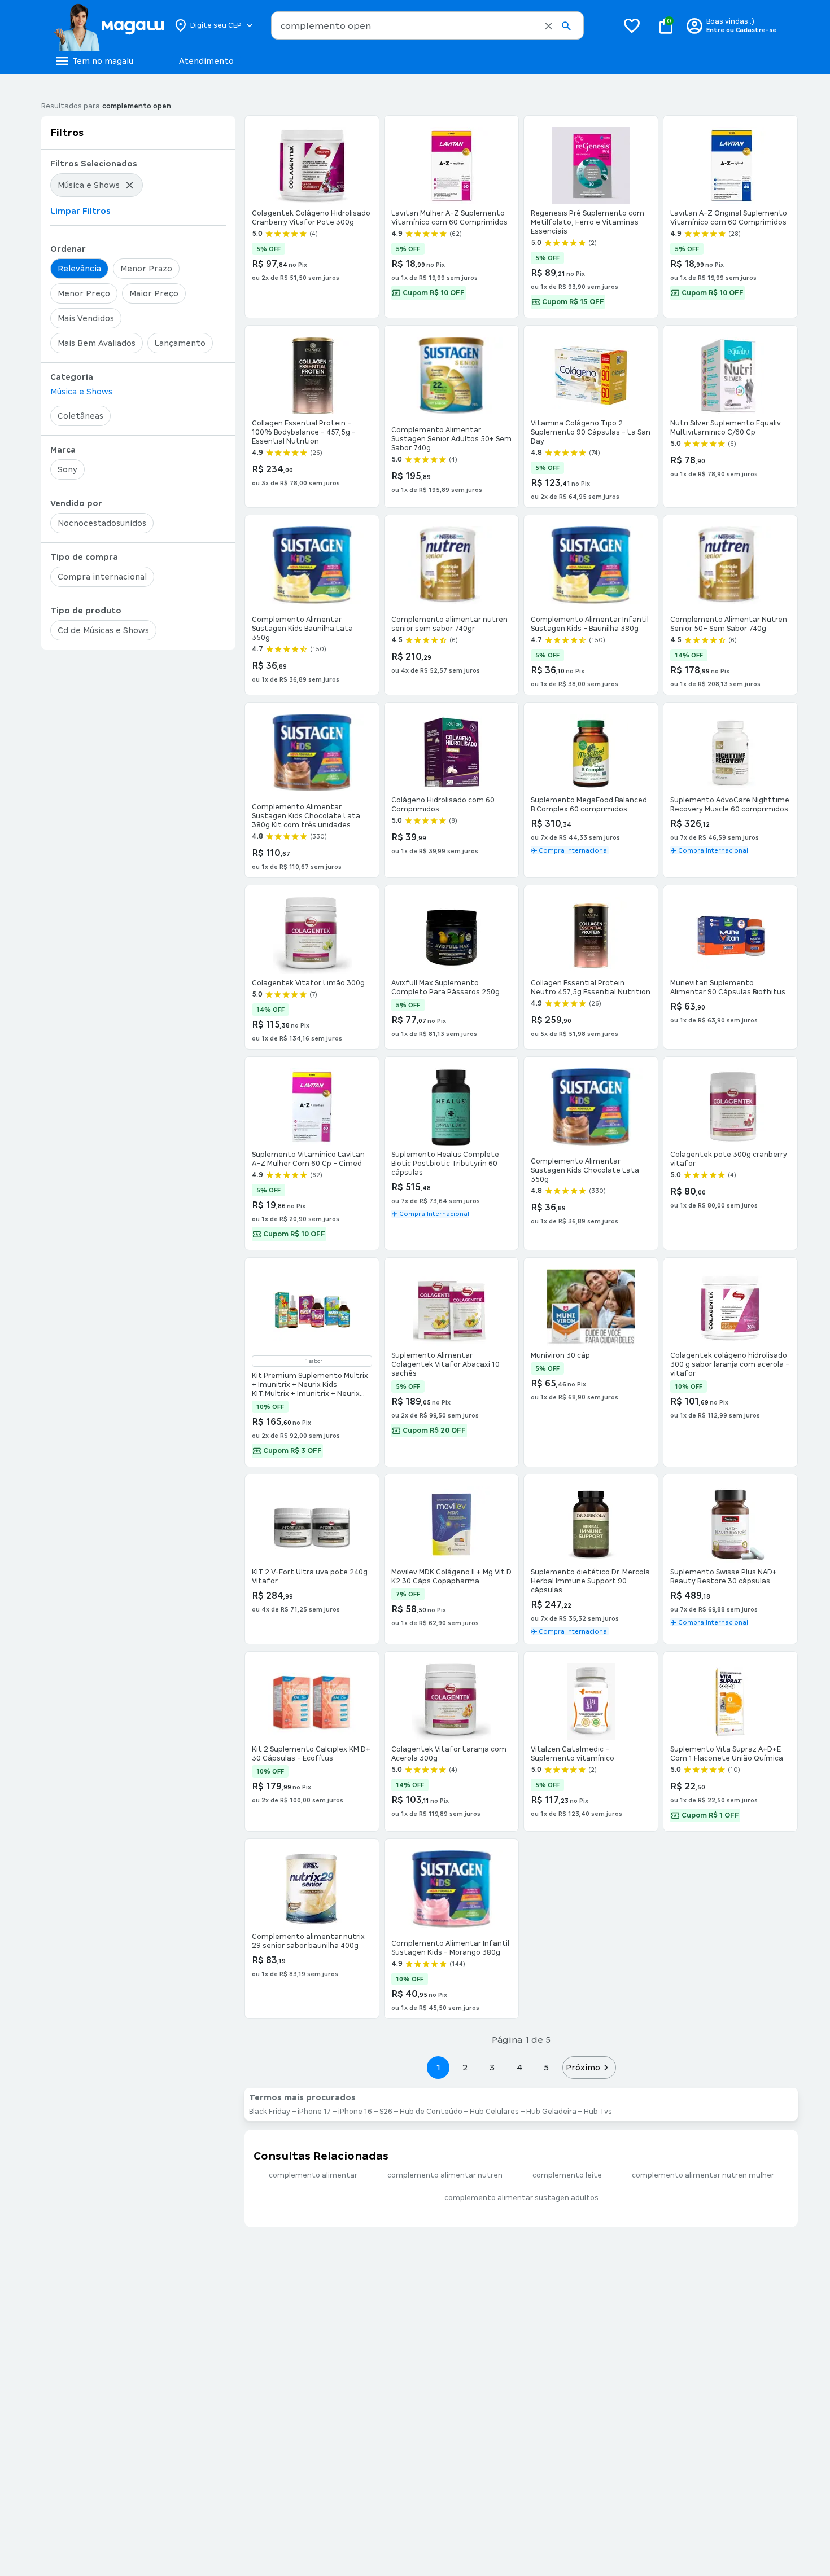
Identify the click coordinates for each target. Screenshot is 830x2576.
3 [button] (492, 2067)
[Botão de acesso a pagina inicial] (109, 25)
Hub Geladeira (551, 2112)
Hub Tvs (598, 2112)
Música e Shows (81, 392)
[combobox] (427, 25)
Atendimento (206, 61)
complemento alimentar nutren (445, 2175)
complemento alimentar (313, 2175)
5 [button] (546, 2067)
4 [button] (519, 2067)
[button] (549, 26)
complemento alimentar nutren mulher (703, 2175)
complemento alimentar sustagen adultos (521, 2198)
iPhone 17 (314, 2112)
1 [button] (438, 2067)
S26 (386, 2112)
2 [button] (465, 2067)
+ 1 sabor (312, 1361)
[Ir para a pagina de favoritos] (632, 25)
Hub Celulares (494, 2112)
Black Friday (270, 2112)
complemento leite (567, 2175)
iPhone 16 (355, 2112)
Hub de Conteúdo (431, 2112)
